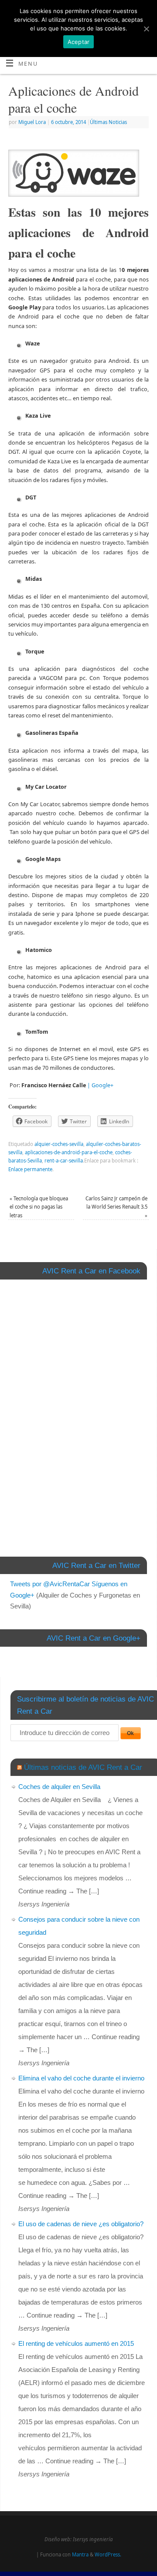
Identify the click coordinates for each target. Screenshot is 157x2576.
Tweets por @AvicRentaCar (50, 1584)
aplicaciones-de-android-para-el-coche (69, 1152)
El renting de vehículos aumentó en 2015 (76, 2343)
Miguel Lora (32, 122)
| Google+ (100, 1085)
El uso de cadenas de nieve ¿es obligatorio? (81, 2224)
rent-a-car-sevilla (64, 1161)
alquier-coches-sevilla (59, 1144)
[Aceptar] (146, 29)
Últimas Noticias (108, 122)
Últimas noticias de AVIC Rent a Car (83, 1767)
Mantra (80, 2554)
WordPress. (108, 2554)
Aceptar (79, 42)
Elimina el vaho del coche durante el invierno (81, 2078)
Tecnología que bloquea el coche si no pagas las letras (39, 1207)
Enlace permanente (30, 1169)
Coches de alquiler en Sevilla (59, 1787)
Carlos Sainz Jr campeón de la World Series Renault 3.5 (116, 1207)
